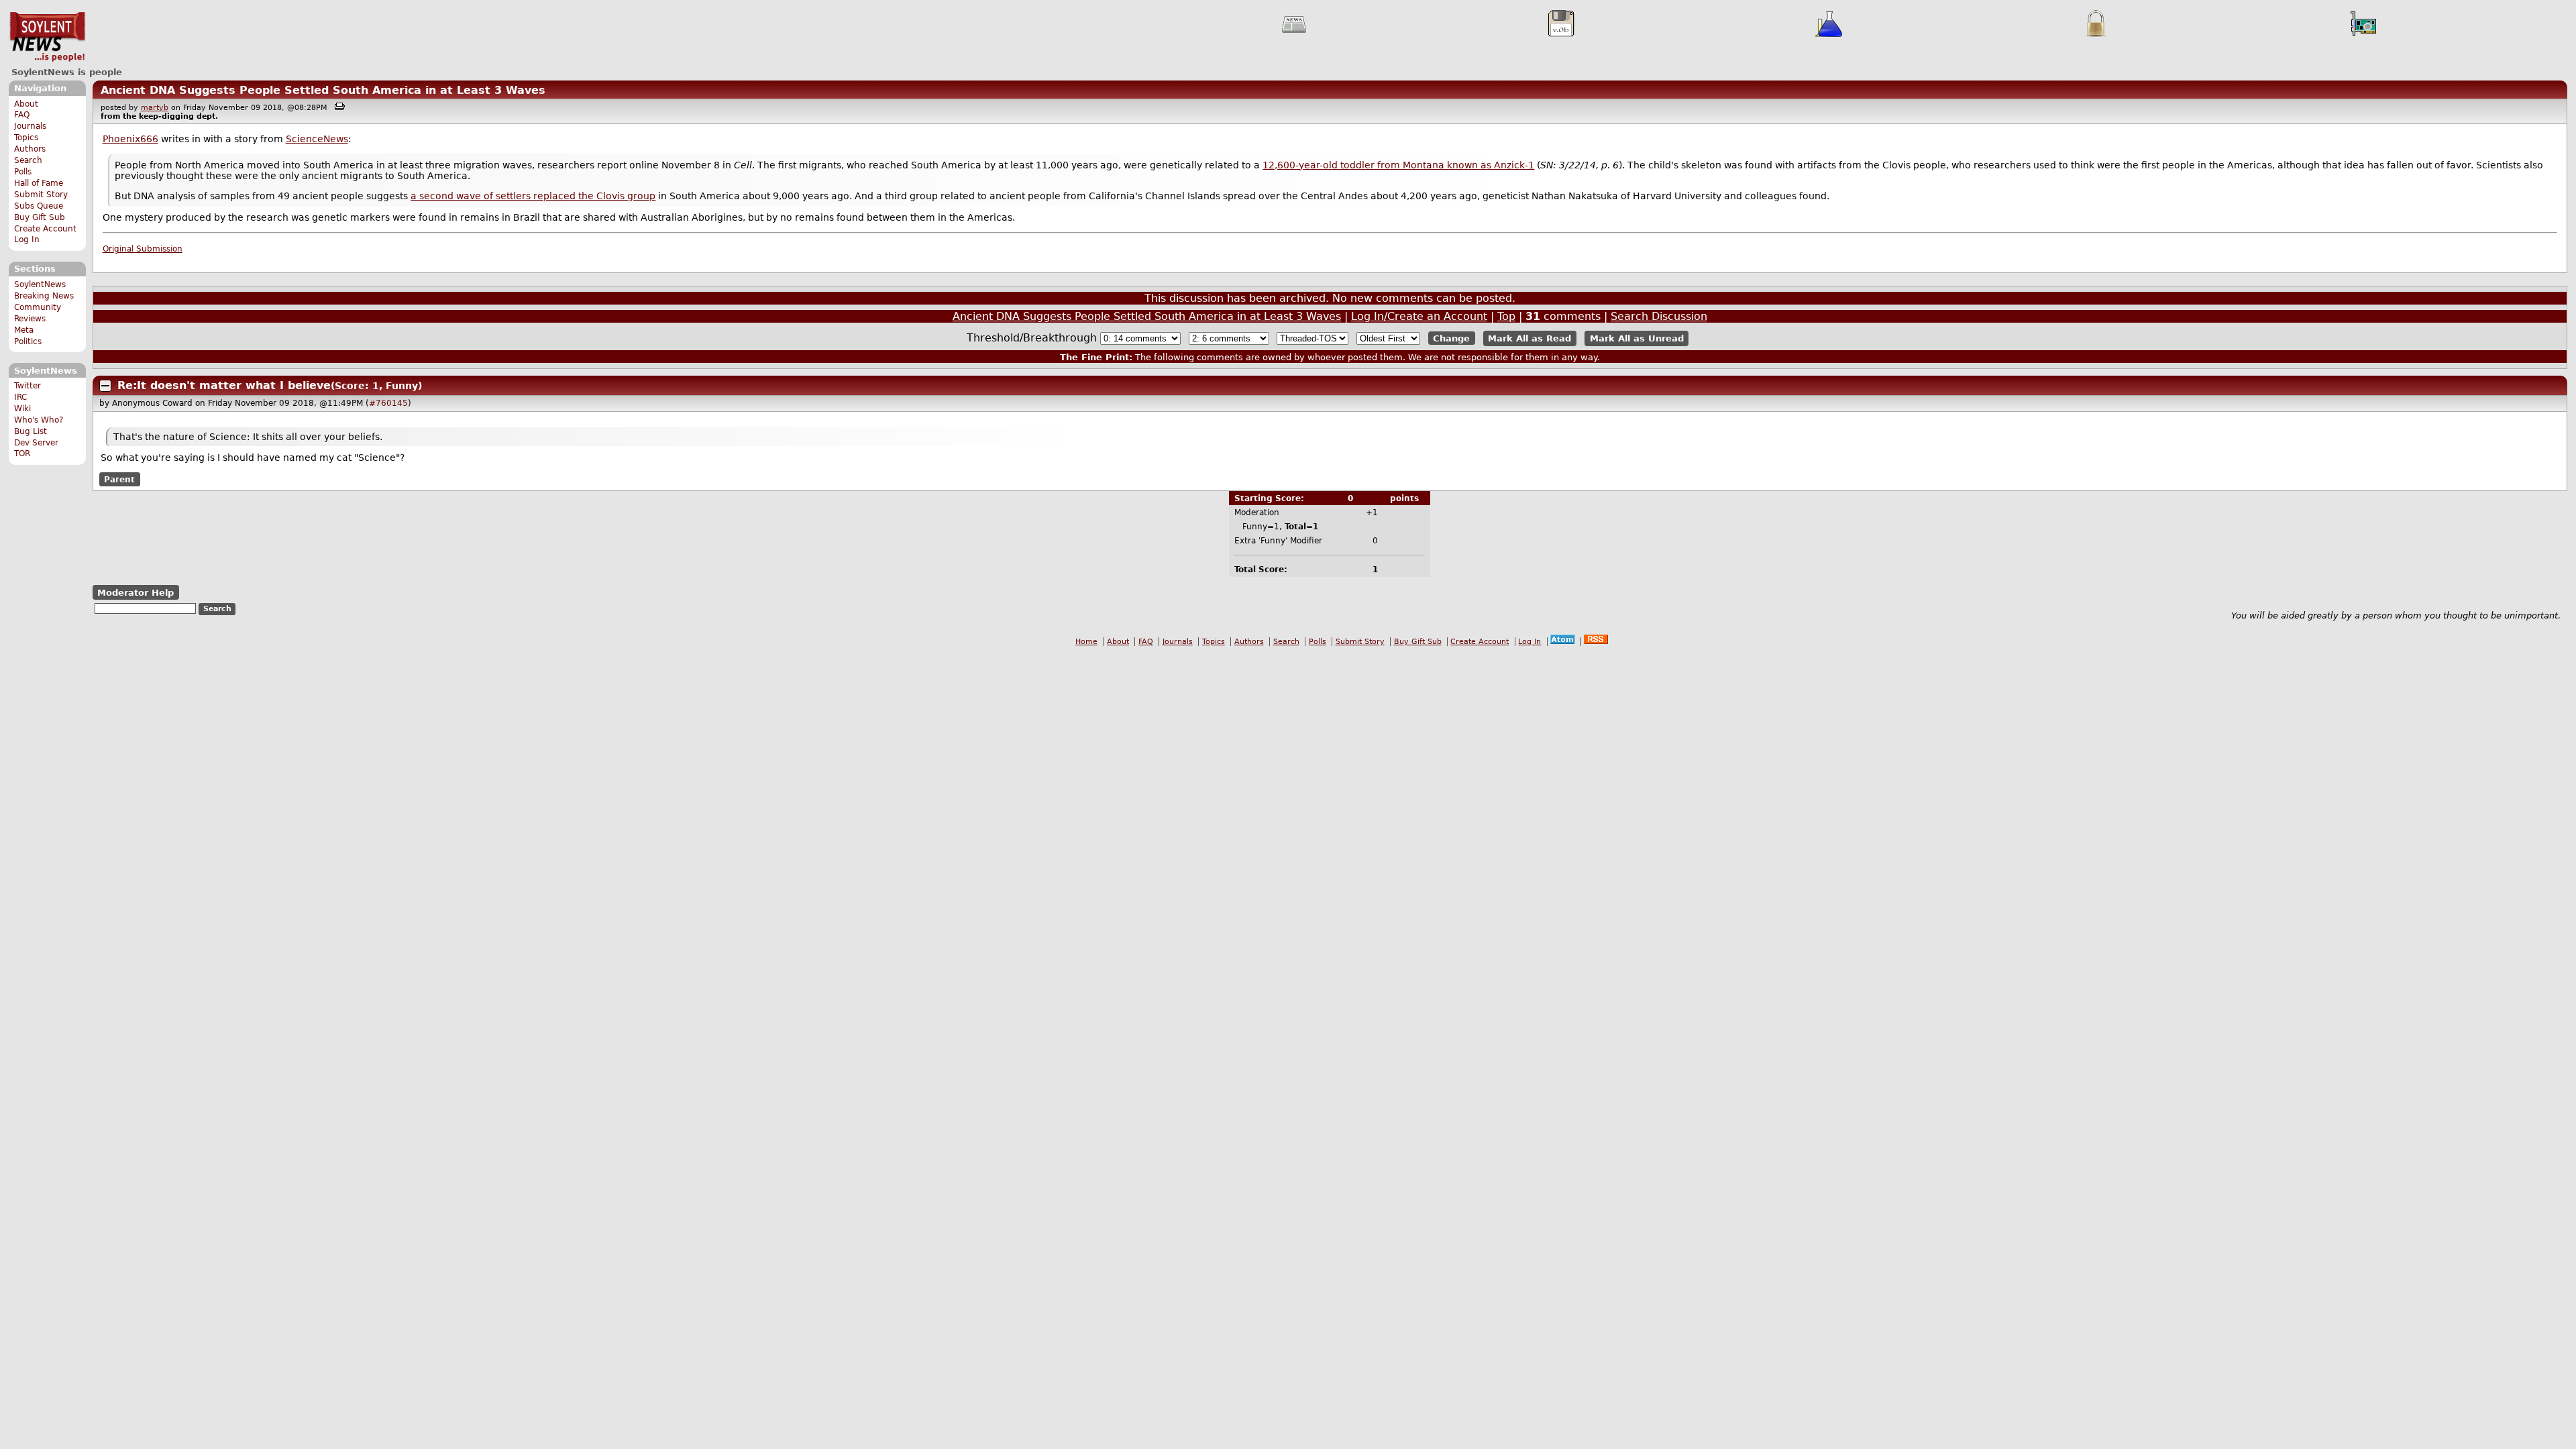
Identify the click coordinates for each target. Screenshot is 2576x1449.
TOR (22, 453)
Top (1506, 316)
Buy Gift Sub (40, 217)
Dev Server (36, 443)
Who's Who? (39, 420)
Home (1086, 642)
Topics (26, 138)
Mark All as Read (1529, 338)
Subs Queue (39, 206)
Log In (27, 239)
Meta (24, 330)
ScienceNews (317, 139)
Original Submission (143, 249)
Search (28, 160)
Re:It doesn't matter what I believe (224, 385)
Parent (119, 480)
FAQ (22, 115)
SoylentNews (47, 37)
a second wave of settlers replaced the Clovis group (533, 196)
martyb (155, 108)
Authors (30, 149)
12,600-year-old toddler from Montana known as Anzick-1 (1398, 165)
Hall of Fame (39, 183)
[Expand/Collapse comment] (105, 386)
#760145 (388, 403)
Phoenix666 (130, 139)
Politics (28, 341)
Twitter (28, 386)
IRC (20, 397)
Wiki (22, 409)
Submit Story (41, 195)
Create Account (45, 229)
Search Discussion (1659, 316)
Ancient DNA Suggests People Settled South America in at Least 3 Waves (323, 90)
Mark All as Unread (1637, 338)
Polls (23, 172)
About (26, 104)
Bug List (31, 431)
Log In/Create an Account (1419, 316)
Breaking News (44, 296)
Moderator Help (136, 593)
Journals (30, 126)
